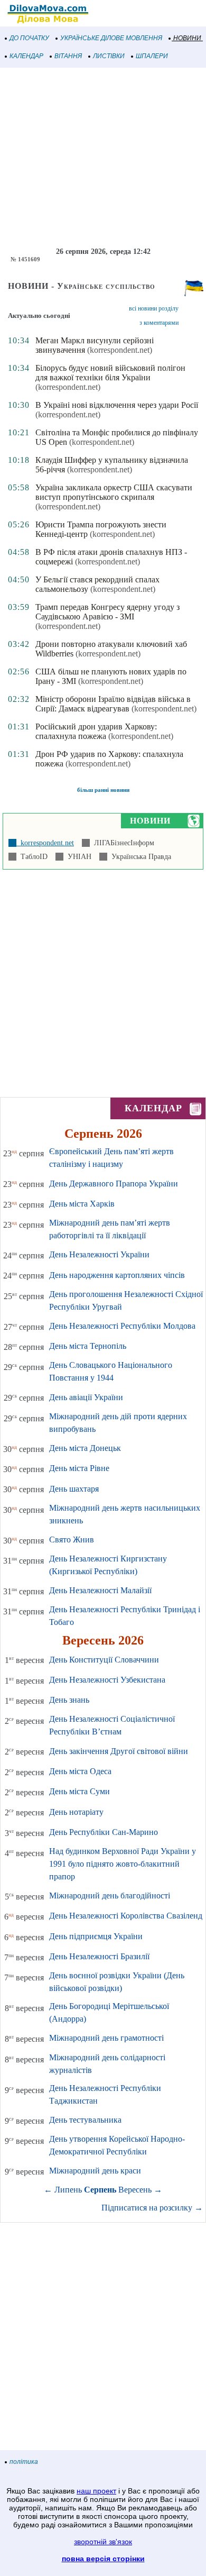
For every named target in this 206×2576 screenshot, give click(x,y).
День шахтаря (74, 1489)
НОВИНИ (187, 38)
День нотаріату (76, 1812)
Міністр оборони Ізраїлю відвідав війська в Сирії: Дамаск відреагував (113, 704)
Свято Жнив (72, 1540)
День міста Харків (82, 1204)
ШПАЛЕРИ (152, 56)
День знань (69, 1700)
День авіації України (86, 1397)
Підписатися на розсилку (152, 2208)
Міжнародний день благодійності (110, 1896)
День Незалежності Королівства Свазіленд (126, 1916)
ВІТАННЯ (68, 56)
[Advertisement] (103, 158)
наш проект (96, 2491)
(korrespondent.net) (120, 350)
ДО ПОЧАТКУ (29, 38)
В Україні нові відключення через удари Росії (117, 405)
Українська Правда (139, 857)
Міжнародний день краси (95, 2171)
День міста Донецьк (85, 1448)
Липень (68, 2190)
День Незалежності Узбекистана (107, 1680)
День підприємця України (96, 1936)
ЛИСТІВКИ (109, 56)
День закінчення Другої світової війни (119, 1751)
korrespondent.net (45, 843)
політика (24, 2462)
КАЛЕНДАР (26, 56)
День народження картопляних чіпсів (117, 1275)
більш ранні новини (103, 790)
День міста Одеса (80, 1771)
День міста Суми (79, 1791)
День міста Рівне (79, 1468)
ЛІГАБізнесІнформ (122, 843)
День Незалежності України (99, 1254)
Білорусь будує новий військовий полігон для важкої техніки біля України (110, 373)
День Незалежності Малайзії (100, 1590)
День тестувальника (85, 2120)
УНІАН (77, 857)
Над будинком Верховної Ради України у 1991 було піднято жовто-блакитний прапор (123, 1864)
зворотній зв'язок (103, 2542)
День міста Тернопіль (88, 1346)
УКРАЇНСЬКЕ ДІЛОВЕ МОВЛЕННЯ (111, 38)
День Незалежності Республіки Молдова (122, 1326)
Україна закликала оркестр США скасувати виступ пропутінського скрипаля (114, 492)
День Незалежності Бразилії (99, 1956)
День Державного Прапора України (114, 1184)
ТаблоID (32, 857)
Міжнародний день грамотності (106, 2038)
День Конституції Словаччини (104, 1660)
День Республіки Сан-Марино (104, 1832)
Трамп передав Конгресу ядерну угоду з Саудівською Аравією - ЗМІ (107, 612)
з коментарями (159, 323)
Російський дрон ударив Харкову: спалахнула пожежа (96, 731)
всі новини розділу (154, 308)
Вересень (135, 2190)
